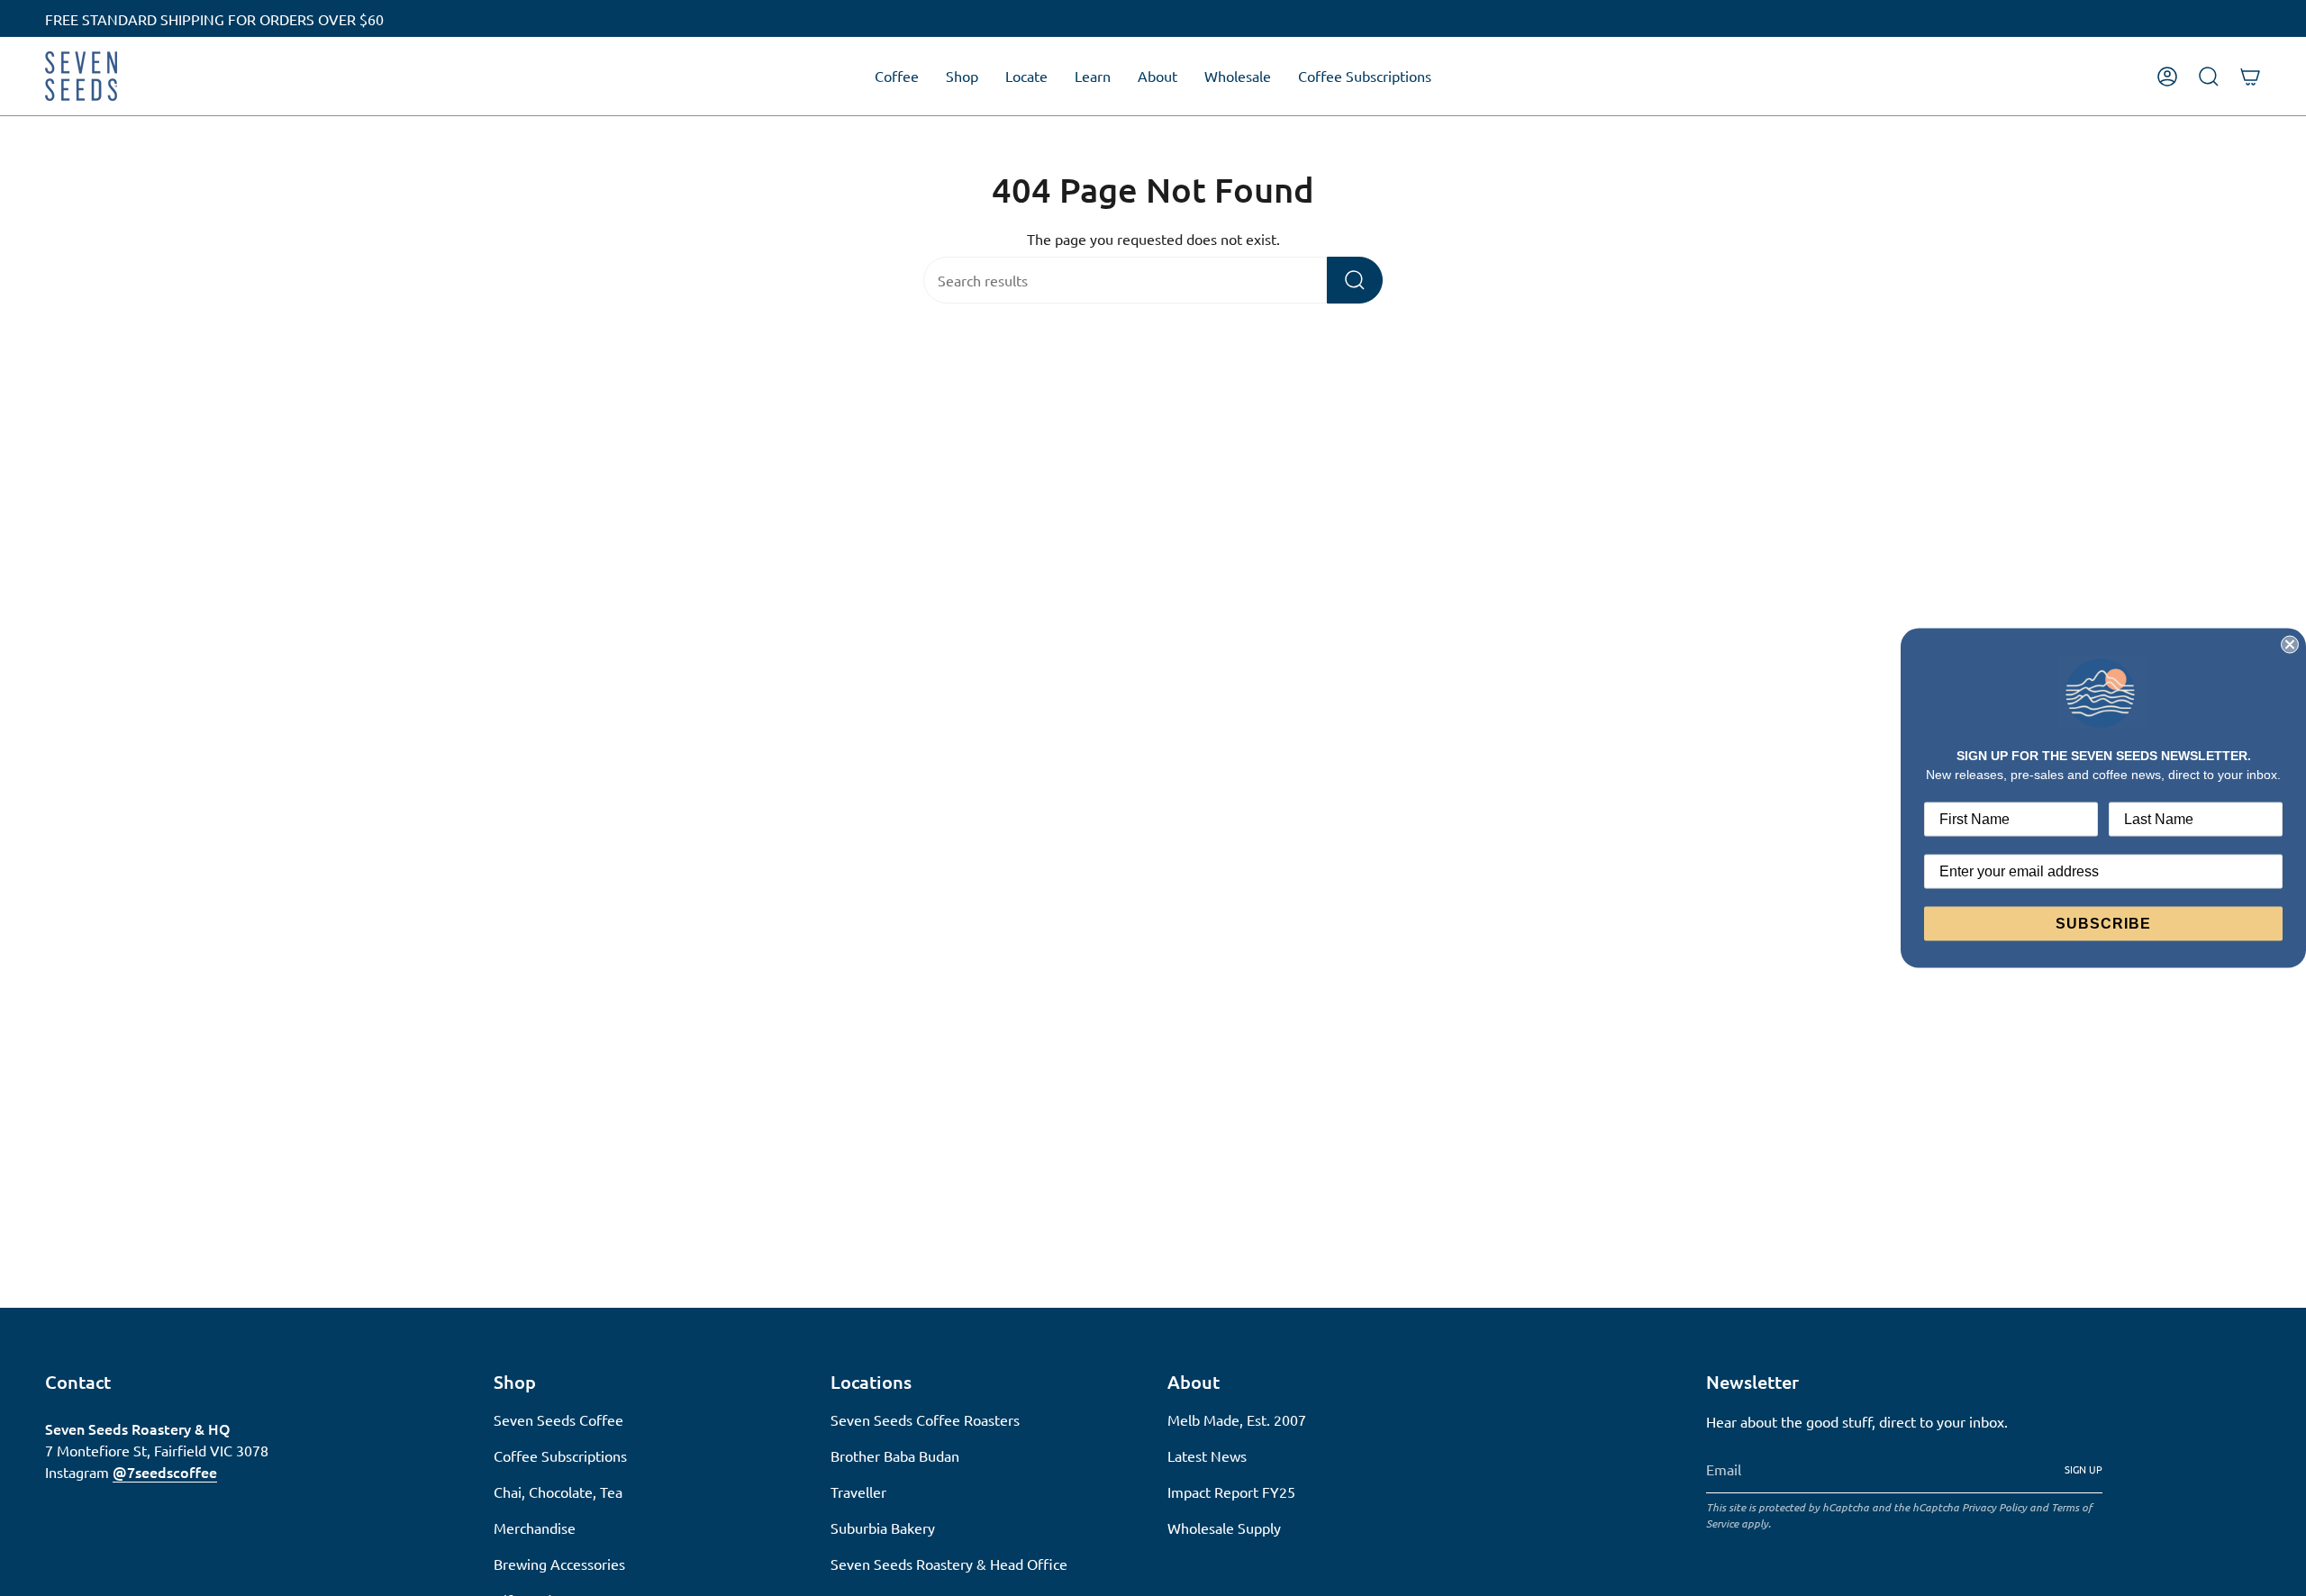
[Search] (1355, 280)
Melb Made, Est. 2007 (1237, 1419)
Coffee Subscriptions (560, 1455)
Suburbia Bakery (883, 1528)
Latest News (1207, 1455)
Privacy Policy (1994, 1507)
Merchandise (535, 1528)
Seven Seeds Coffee (558, 1419)
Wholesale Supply (1224, 1528)
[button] (897, 76)
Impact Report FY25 (1231, 1492)
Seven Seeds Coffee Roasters (925, 1419)
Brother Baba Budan (895, 1455)
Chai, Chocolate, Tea (558, 1492)
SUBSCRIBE (2103, 923)
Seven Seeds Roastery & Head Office (949, 1564)
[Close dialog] (2290, 645)
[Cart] (2250, 77)
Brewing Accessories (559, 1564)
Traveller (858, 1492)
